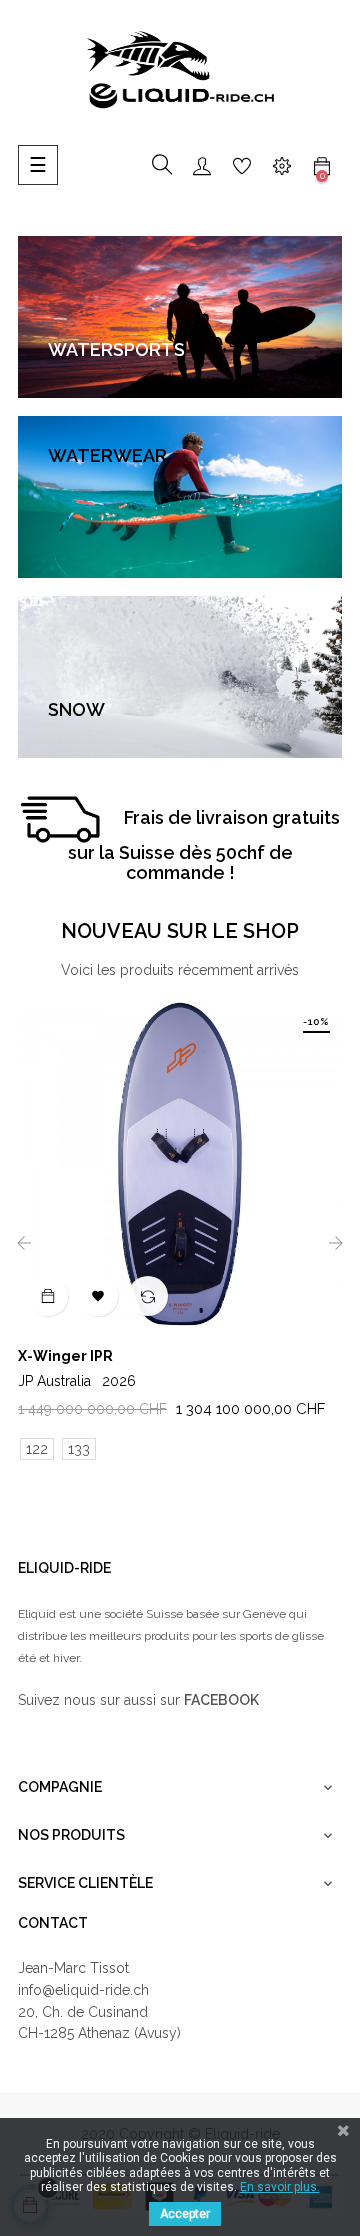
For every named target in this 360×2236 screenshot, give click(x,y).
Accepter (185, 2214)
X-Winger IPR (65, 1356)
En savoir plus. (280, 2187)
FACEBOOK (221, 1700)
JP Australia (77, 1381)
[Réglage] (282, 165)
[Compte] (202, 165)
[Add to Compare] (148, 1296)
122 (37, 1449)
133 (79, 1449)
